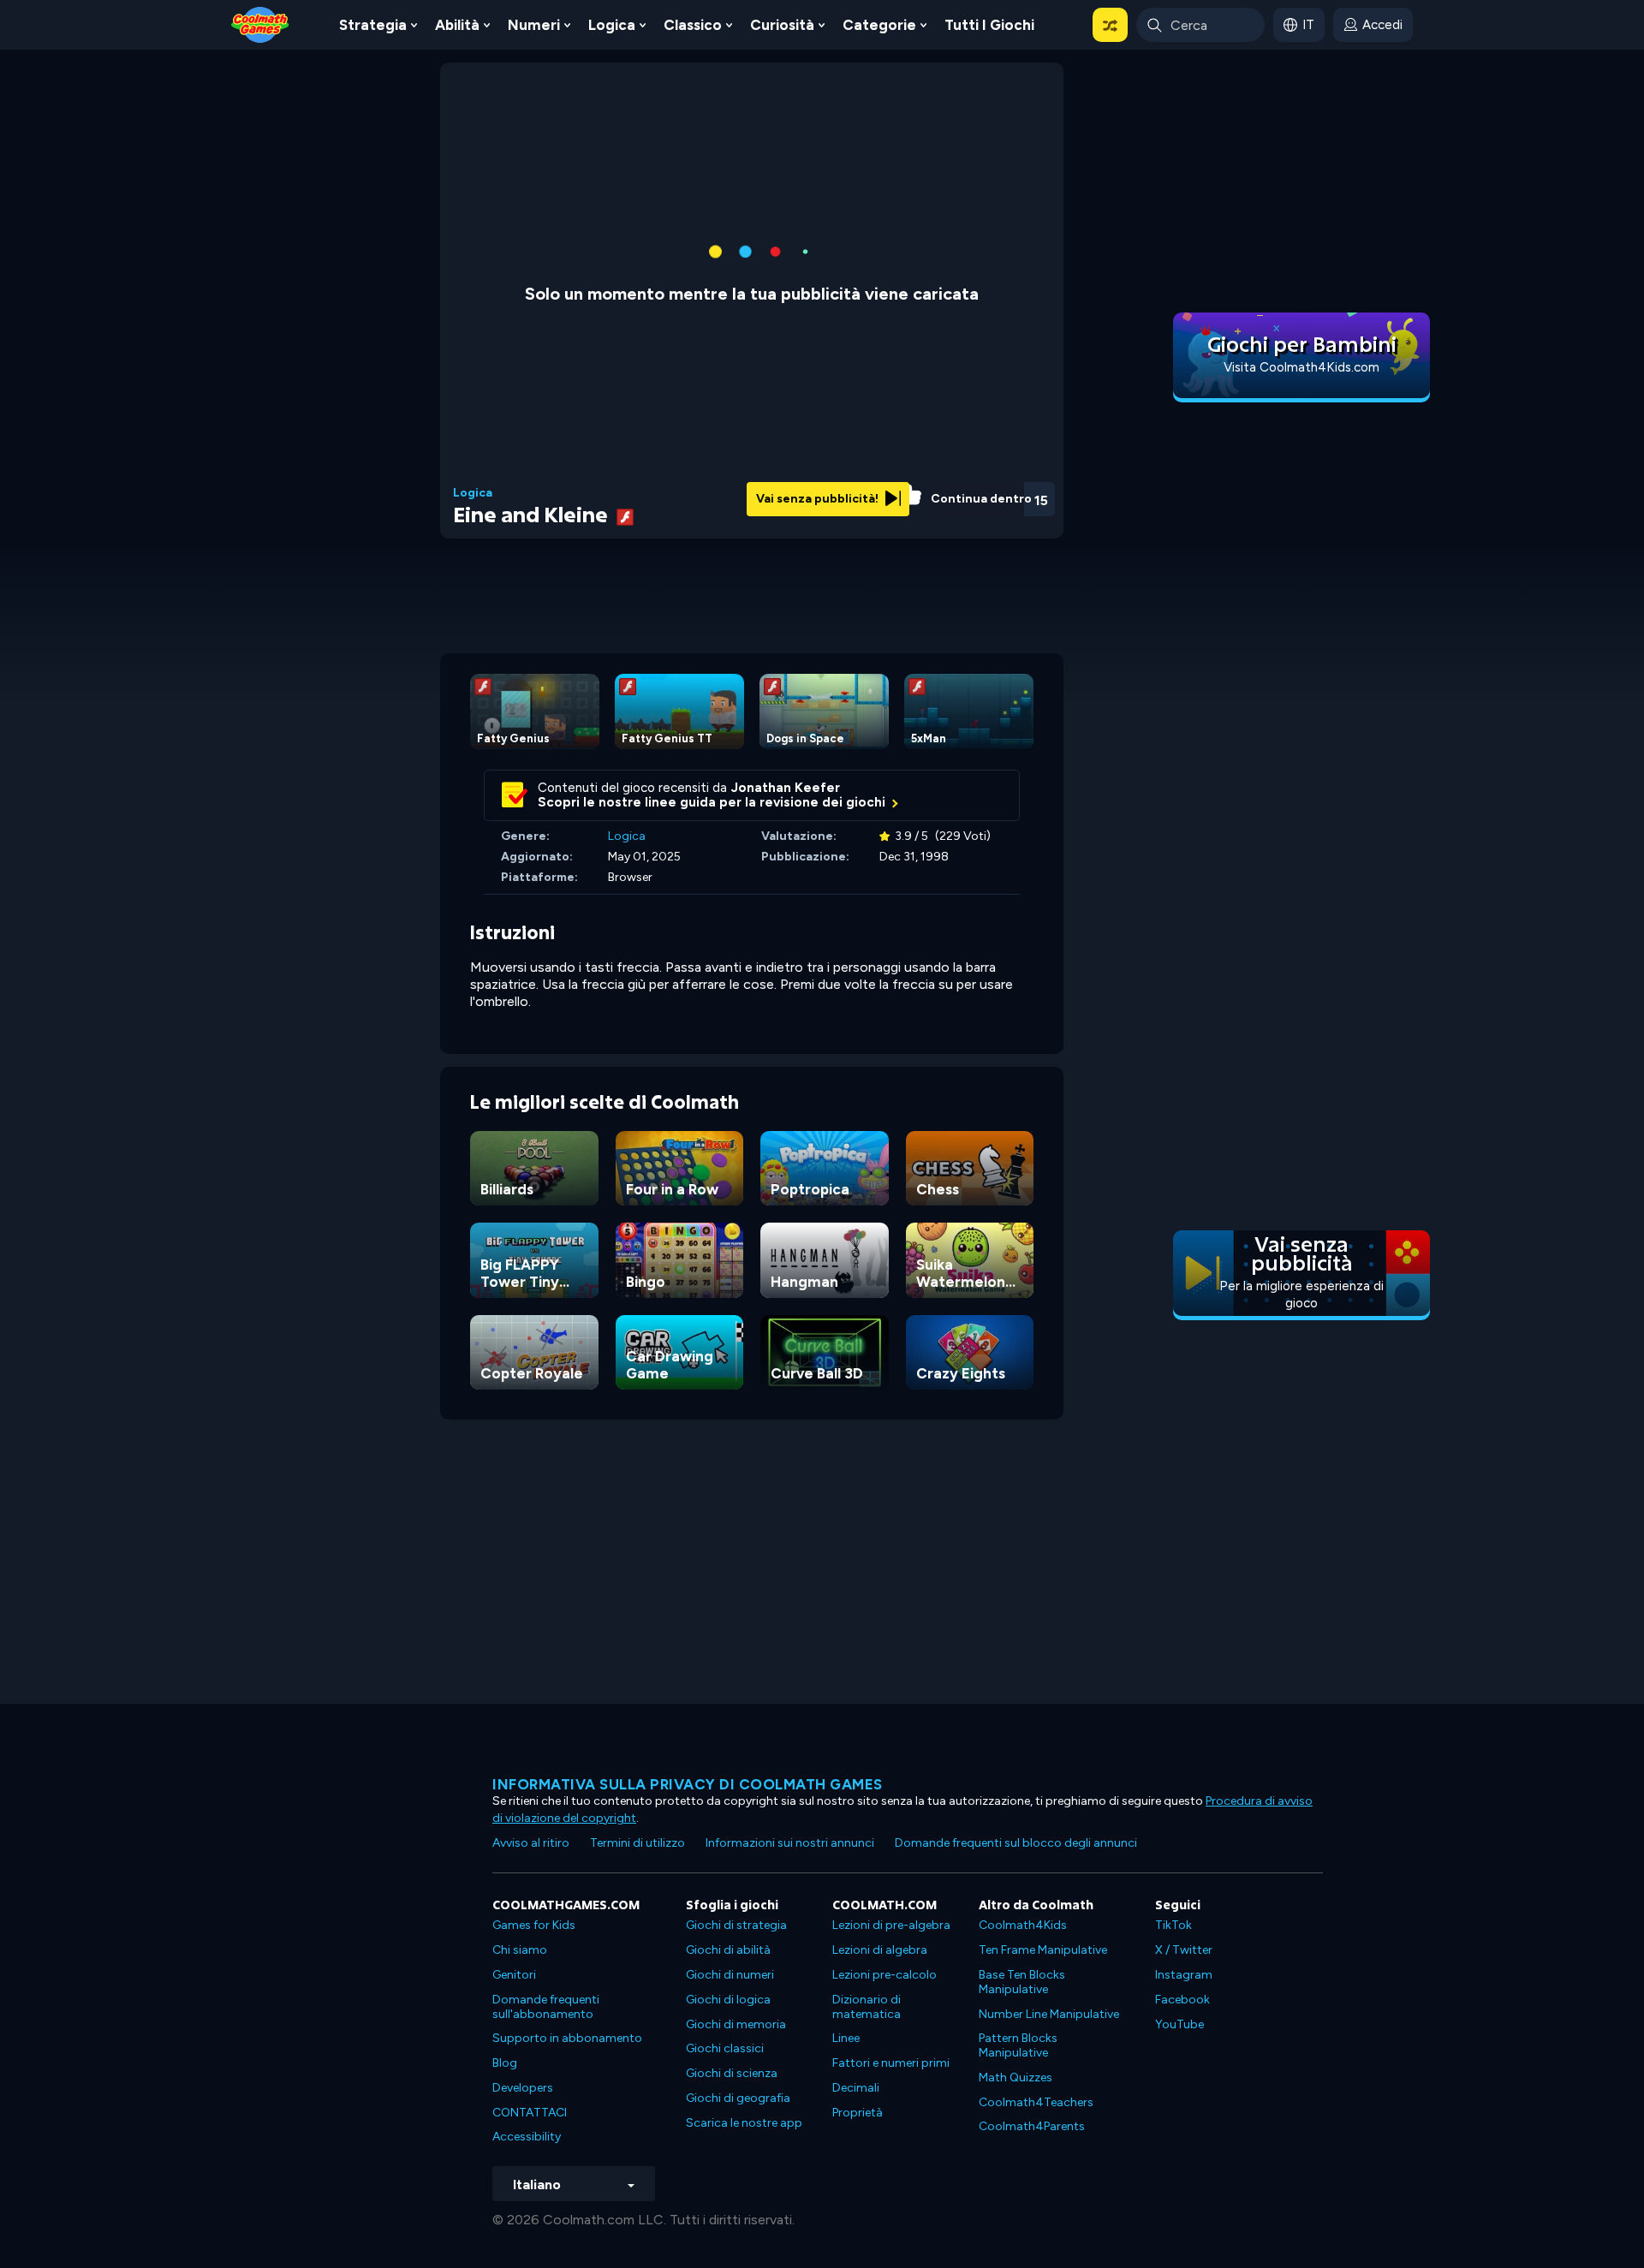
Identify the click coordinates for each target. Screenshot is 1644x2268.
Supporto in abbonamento (567, 2038)
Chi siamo (520, 1950)
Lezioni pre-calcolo (885, 1975)
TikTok (1173, 1925)
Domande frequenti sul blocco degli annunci (1016, 1843)
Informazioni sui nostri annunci (790, 1843)
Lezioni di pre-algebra (891, 1925)
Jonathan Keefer (786, 788)
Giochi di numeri (730, 1975)
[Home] (260, 24)
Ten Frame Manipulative (1043, 1950)
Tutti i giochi (989, 25)
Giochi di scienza (732, 2073)
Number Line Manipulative (1049, 2014)
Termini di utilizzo (637, 1843)
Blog (505, 2063)
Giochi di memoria (736, 2024)
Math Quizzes (1016, 2078)
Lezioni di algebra (880, 1950)
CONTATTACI (530, 2113)
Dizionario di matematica (867, 2007)
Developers (523, 2088)
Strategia (373, 25)
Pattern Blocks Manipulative (1018, 2045)
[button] (1110, 25)
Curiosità (782, 25)
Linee (846, 2038)
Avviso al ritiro (531, 1843)
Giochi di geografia (738, 2098)
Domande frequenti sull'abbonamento (546, 2007)
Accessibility (527, 2137)
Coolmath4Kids (1023, 1925)
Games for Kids (534, 1925)
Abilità (457, 25)
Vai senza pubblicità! (819, 499)
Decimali (856, 2088)
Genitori (514, 1975)
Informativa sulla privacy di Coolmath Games (688, 1784)
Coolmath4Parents (1032, 2126)
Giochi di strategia (736, 1925)
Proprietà (858, 2113)
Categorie (879, 25)
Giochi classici (725, 2048)
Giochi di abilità (728, 1950)
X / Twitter (1184, 1950)
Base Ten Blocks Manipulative (1022, 1982)
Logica (612, 25)
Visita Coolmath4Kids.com (1301, 367)
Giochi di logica (728, 2000)
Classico (693, 25)
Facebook (1182, 2000)
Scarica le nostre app (744, 2123)
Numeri (534, 25)
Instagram (1184, 1975)
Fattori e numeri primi (891, 2063)
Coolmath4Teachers (1036, 2102)
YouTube (1179, 2024)
